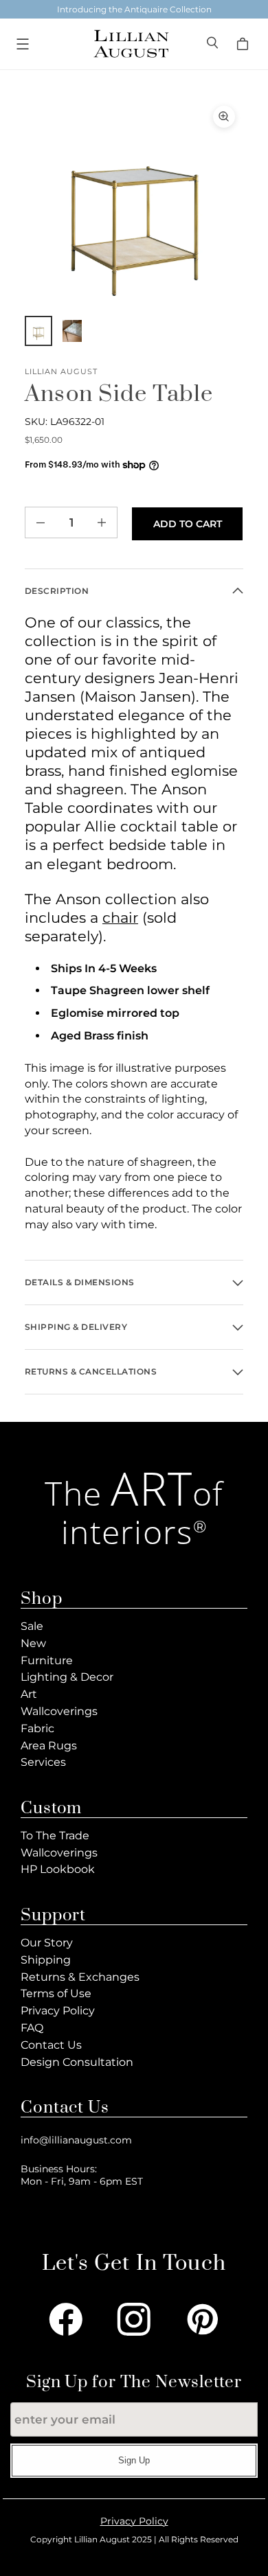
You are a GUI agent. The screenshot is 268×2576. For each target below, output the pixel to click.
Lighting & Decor (67, 1677)
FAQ (32, 2028)
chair (120, 918)
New (33, 1643)
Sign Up (134, 2460)
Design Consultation (77, 2062)
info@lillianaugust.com (76, 2140)
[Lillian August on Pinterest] (203, 2319)
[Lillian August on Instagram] (134, 2319)
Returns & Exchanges (80, 1977)
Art (29, 1694)
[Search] (214, 44)
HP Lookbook (58, 1869)
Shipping (46, 1960)
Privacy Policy (58, 2011)
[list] (134, 207)
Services (43, 1762)
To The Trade (55, 1836)
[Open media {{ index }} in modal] (134, 207)
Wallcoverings (59, 1711)
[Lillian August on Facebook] (66, 2319)
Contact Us (51, 2045)
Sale (32, 1626)
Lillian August (62, 372)
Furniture (47, 1660)
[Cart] (245, 44)
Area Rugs (49, 1746)
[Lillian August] (131, 44)
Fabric (37, 1728)
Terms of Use (56, 1993)
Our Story (47, 1943)
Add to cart (188, 524)
